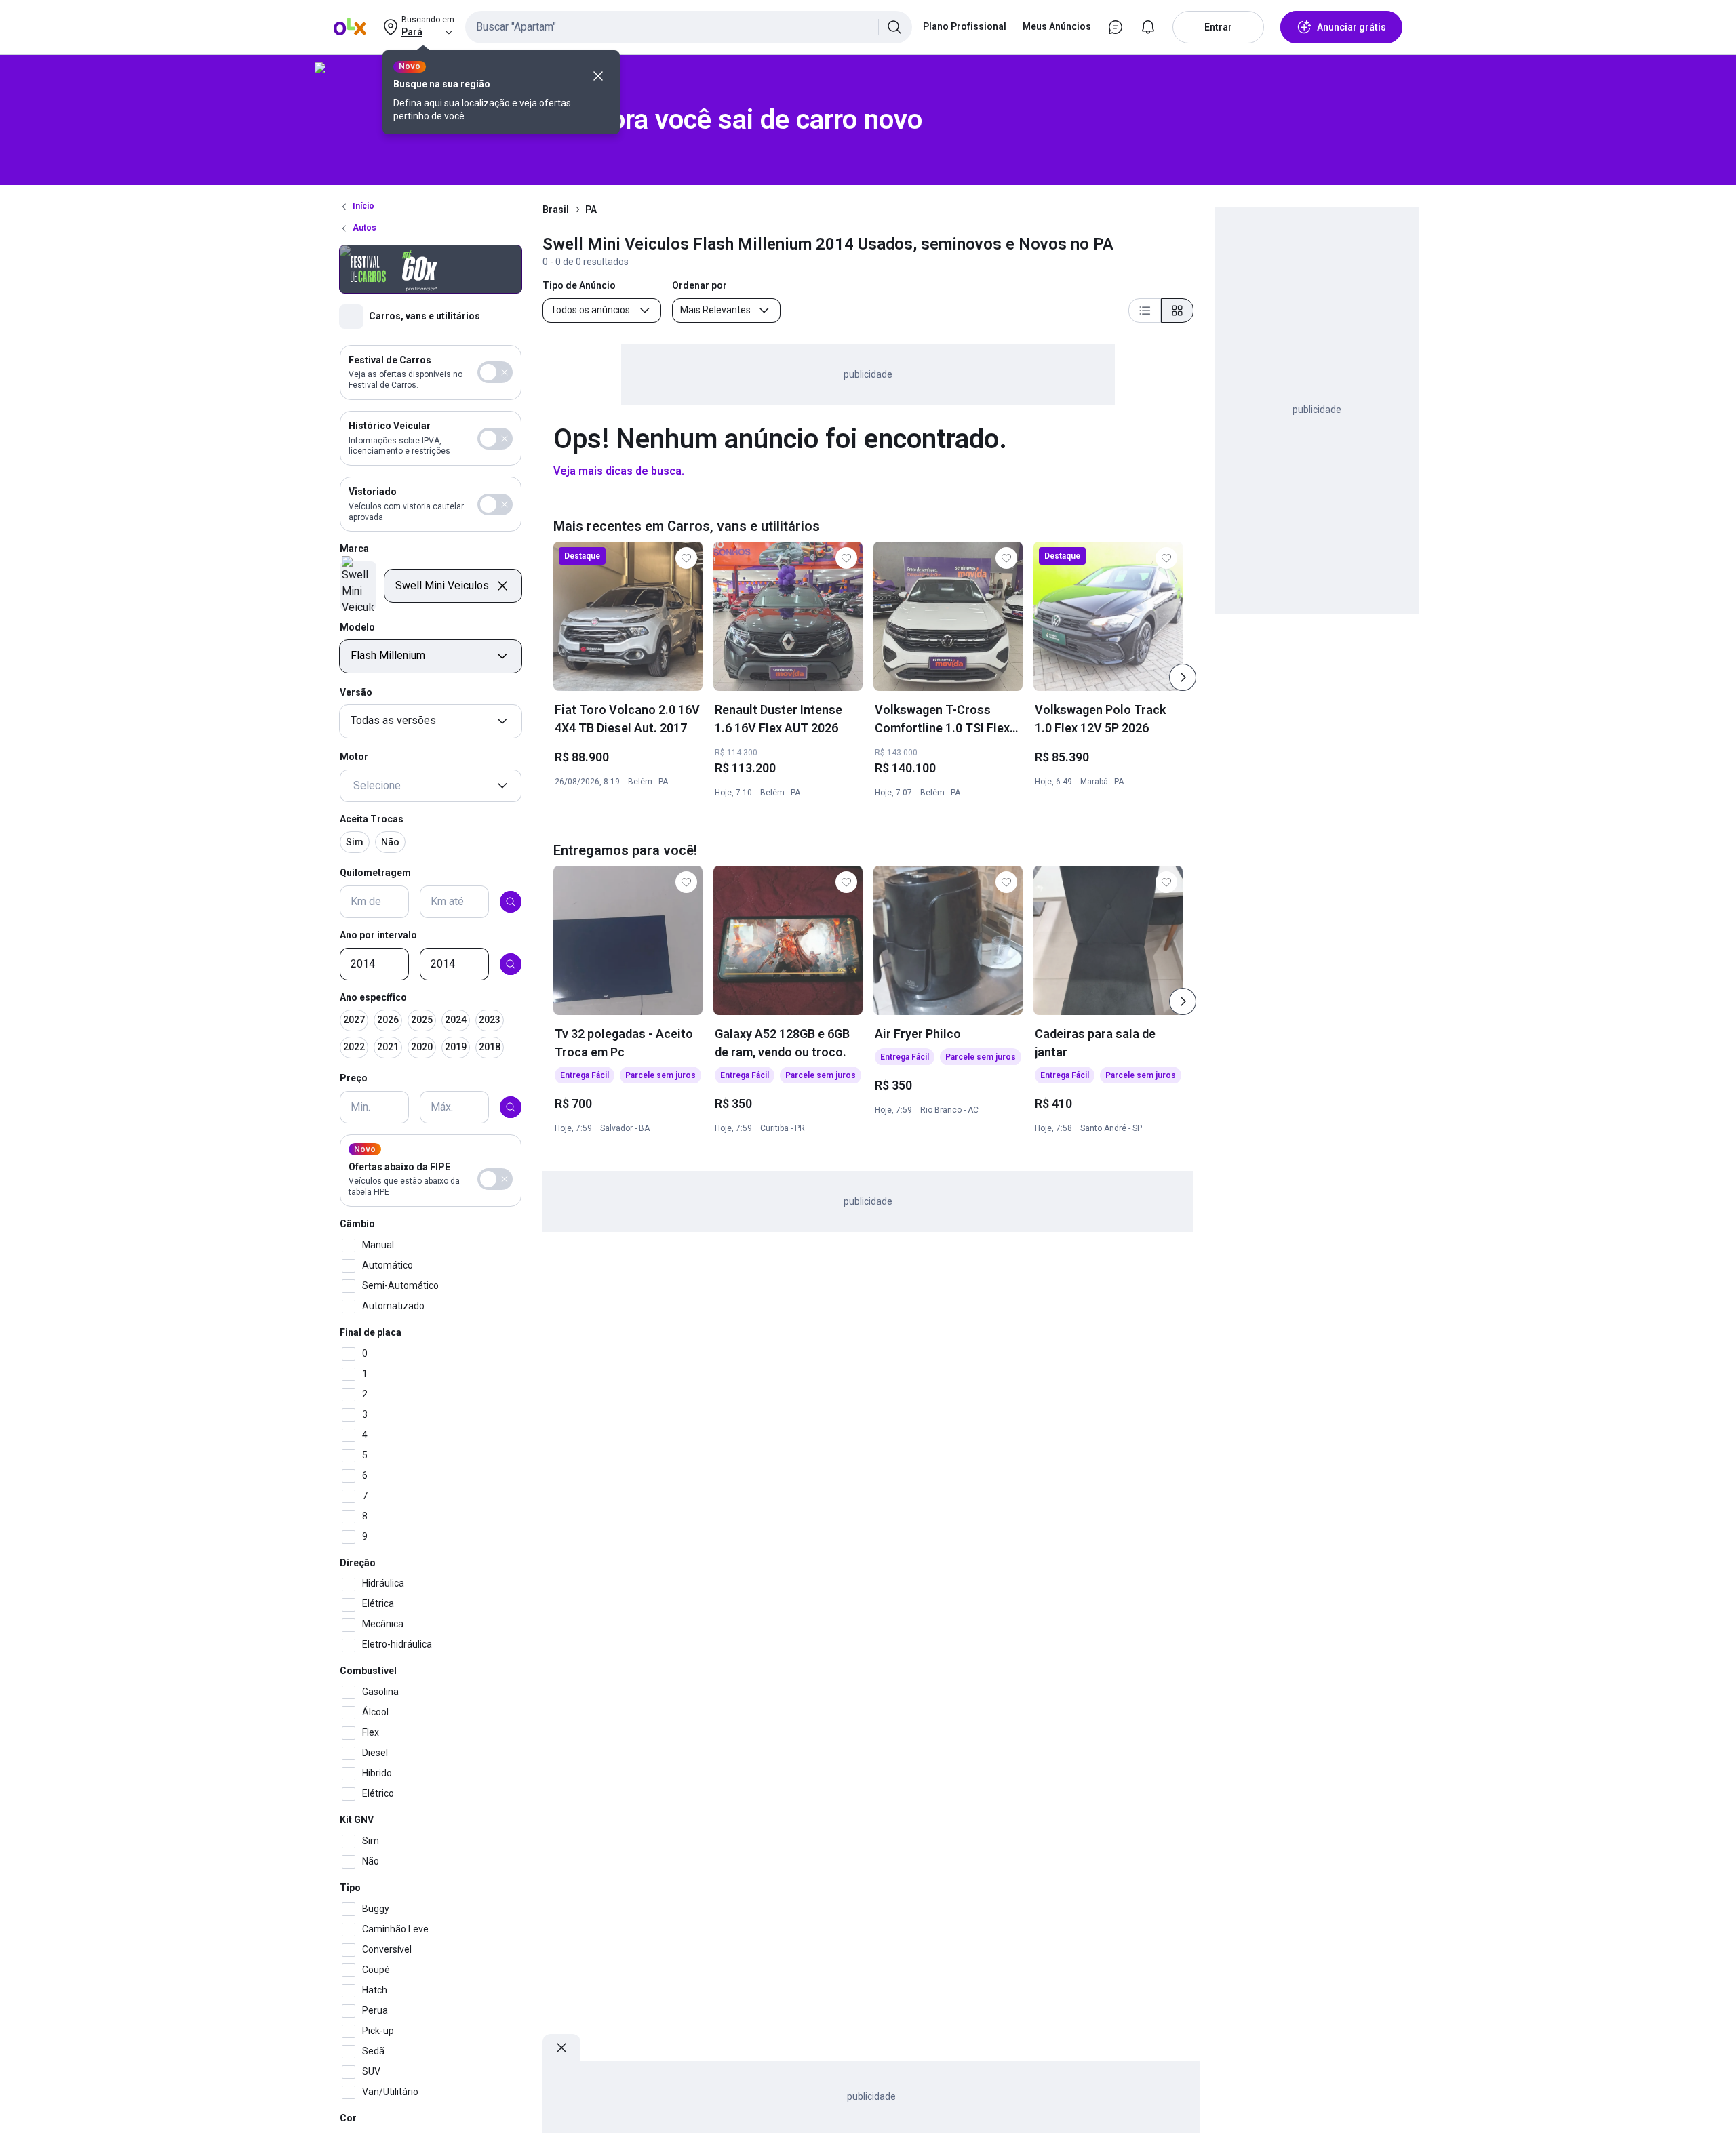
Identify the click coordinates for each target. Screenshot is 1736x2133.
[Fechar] (598, 76)
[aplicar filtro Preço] (511, 1107)
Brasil (556, 210)
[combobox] (689, 27)
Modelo (357, 627)
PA (591, 210)
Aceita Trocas (372, 819)
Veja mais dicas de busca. (619, 471)
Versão (356, 692)
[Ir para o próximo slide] (1183, 677)
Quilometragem (375, 873)
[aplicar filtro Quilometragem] (511, 902)
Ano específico (373, 997)
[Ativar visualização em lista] (1145, 311)
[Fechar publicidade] (561, 2048)
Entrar (1218, 27)
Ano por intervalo (378, 935)
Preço (354, 1079)
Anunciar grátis (1352, 27)
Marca (354, 549)
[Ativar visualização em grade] (1177, 311)
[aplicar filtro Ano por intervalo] (511, 964)
